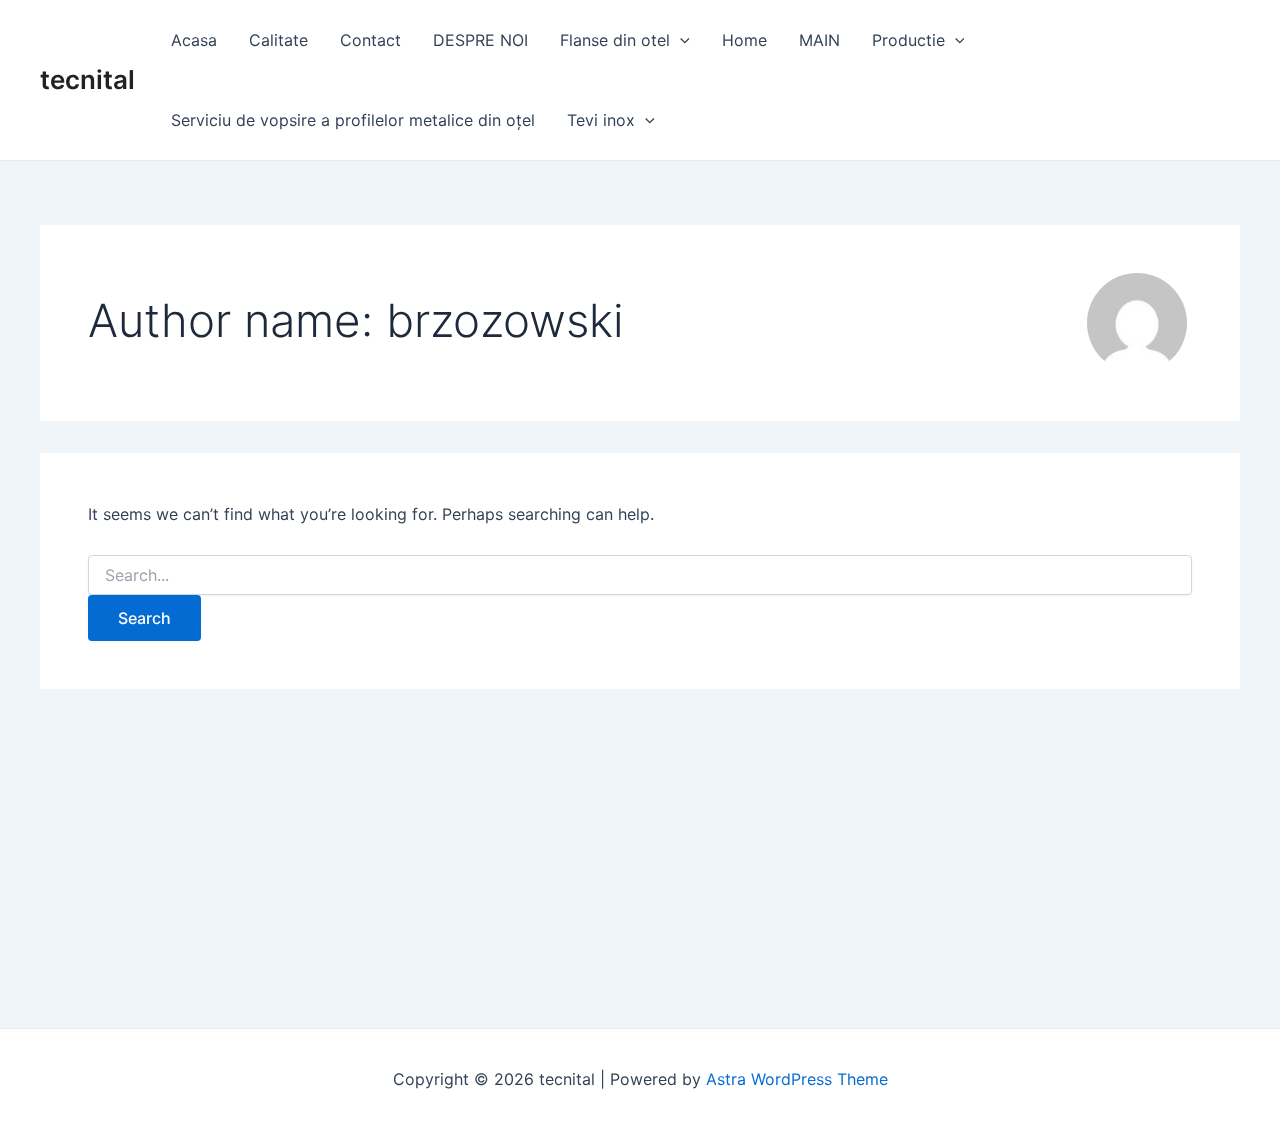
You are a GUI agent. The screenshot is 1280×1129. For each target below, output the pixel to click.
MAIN (819, 40)
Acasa (194, 40)
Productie (908, 40)
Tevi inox (601, 120)
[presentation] (680, 40)
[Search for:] (640, 575)
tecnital (87, 79)
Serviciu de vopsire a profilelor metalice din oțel (353, 120)
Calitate (278, 40)
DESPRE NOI (480, 40)
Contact (370, 40)
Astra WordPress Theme (797, 1079)
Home (744, 40)
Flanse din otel (615, 40)
